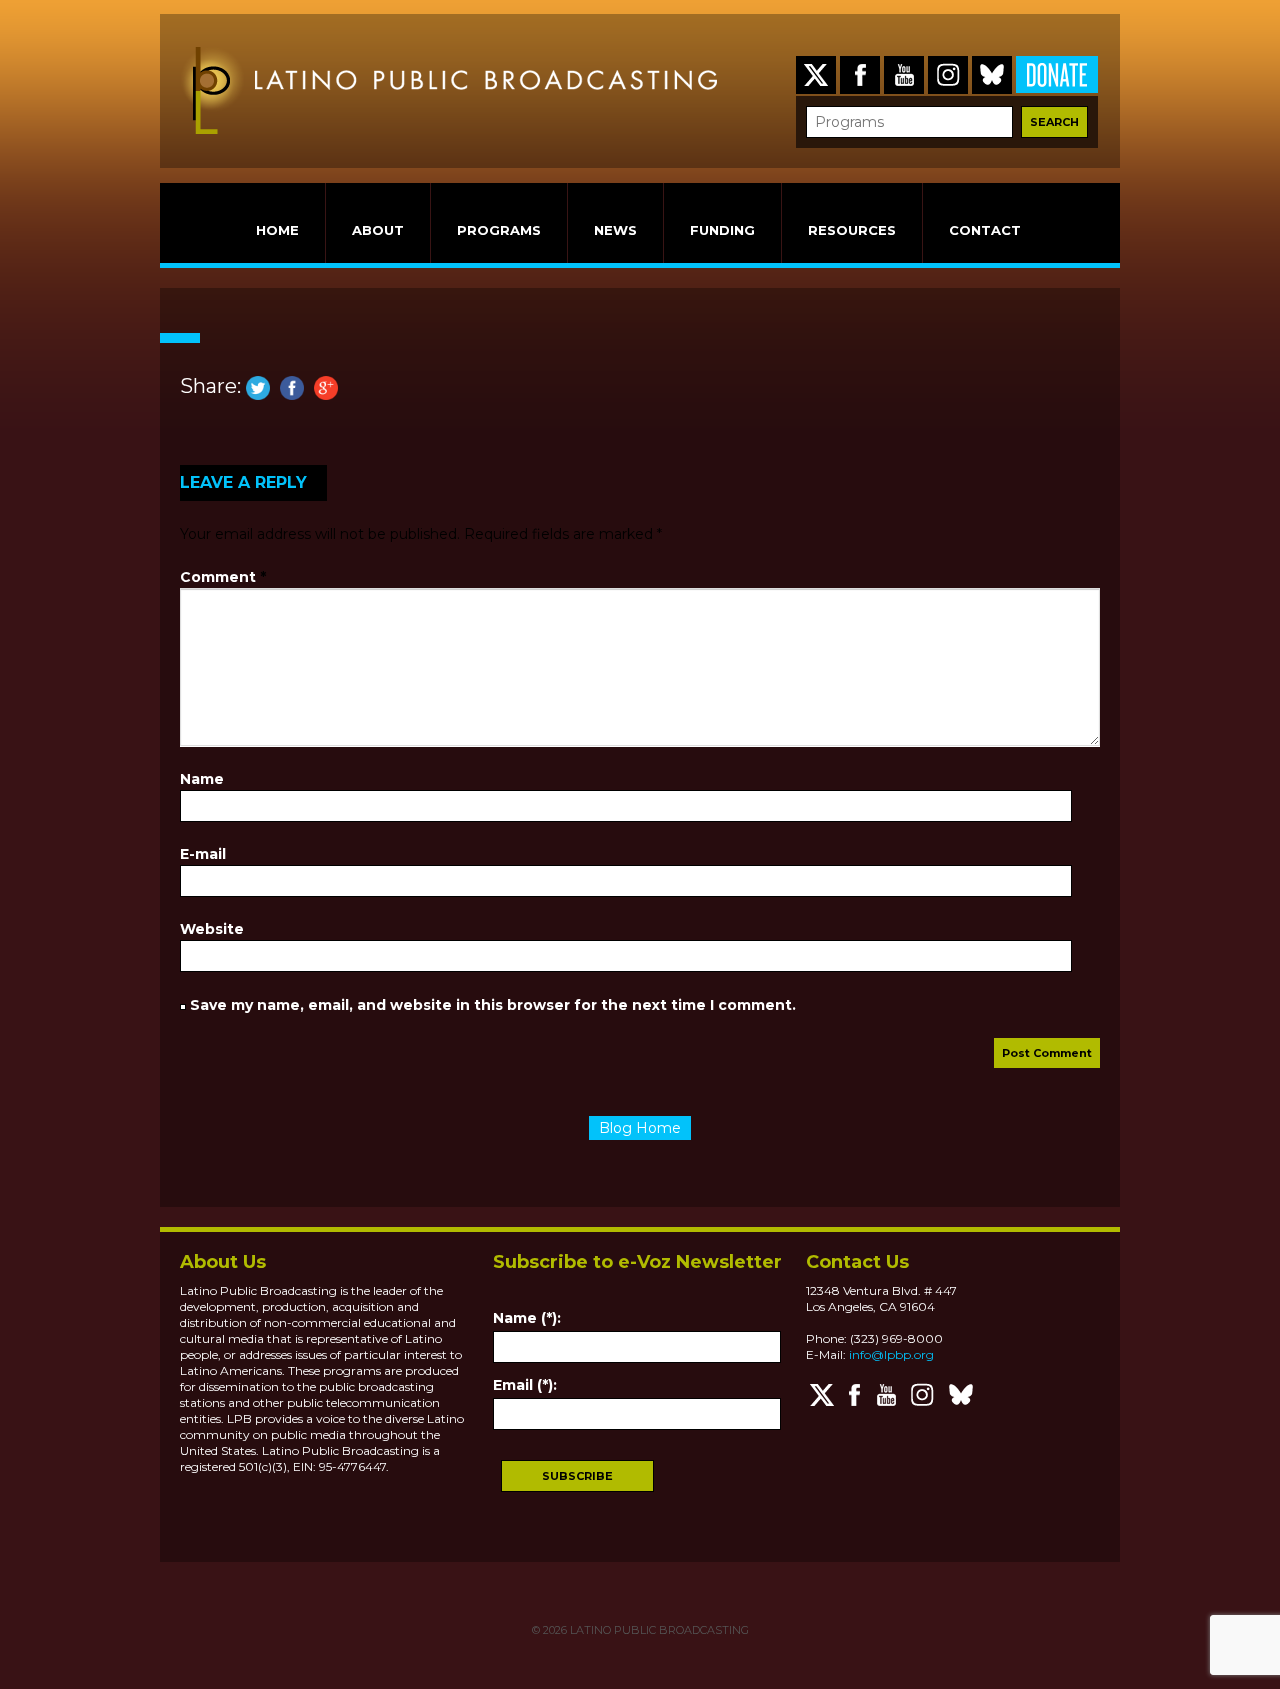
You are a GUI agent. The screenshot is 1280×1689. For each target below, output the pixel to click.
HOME (277, 230)
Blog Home (640, 1128)
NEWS (615, 230)
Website (212, 929)
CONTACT (985, 230)
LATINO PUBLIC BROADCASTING (658, 1630)
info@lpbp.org (891, 1354)
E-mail (203, 854)
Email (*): (525, 1385)
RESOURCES (852, 230)
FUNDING (722, 230)
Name (202, 779)
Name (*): (527, 1318)
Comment (223, 577)
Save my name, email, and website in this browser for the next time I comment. (493, 1005)
